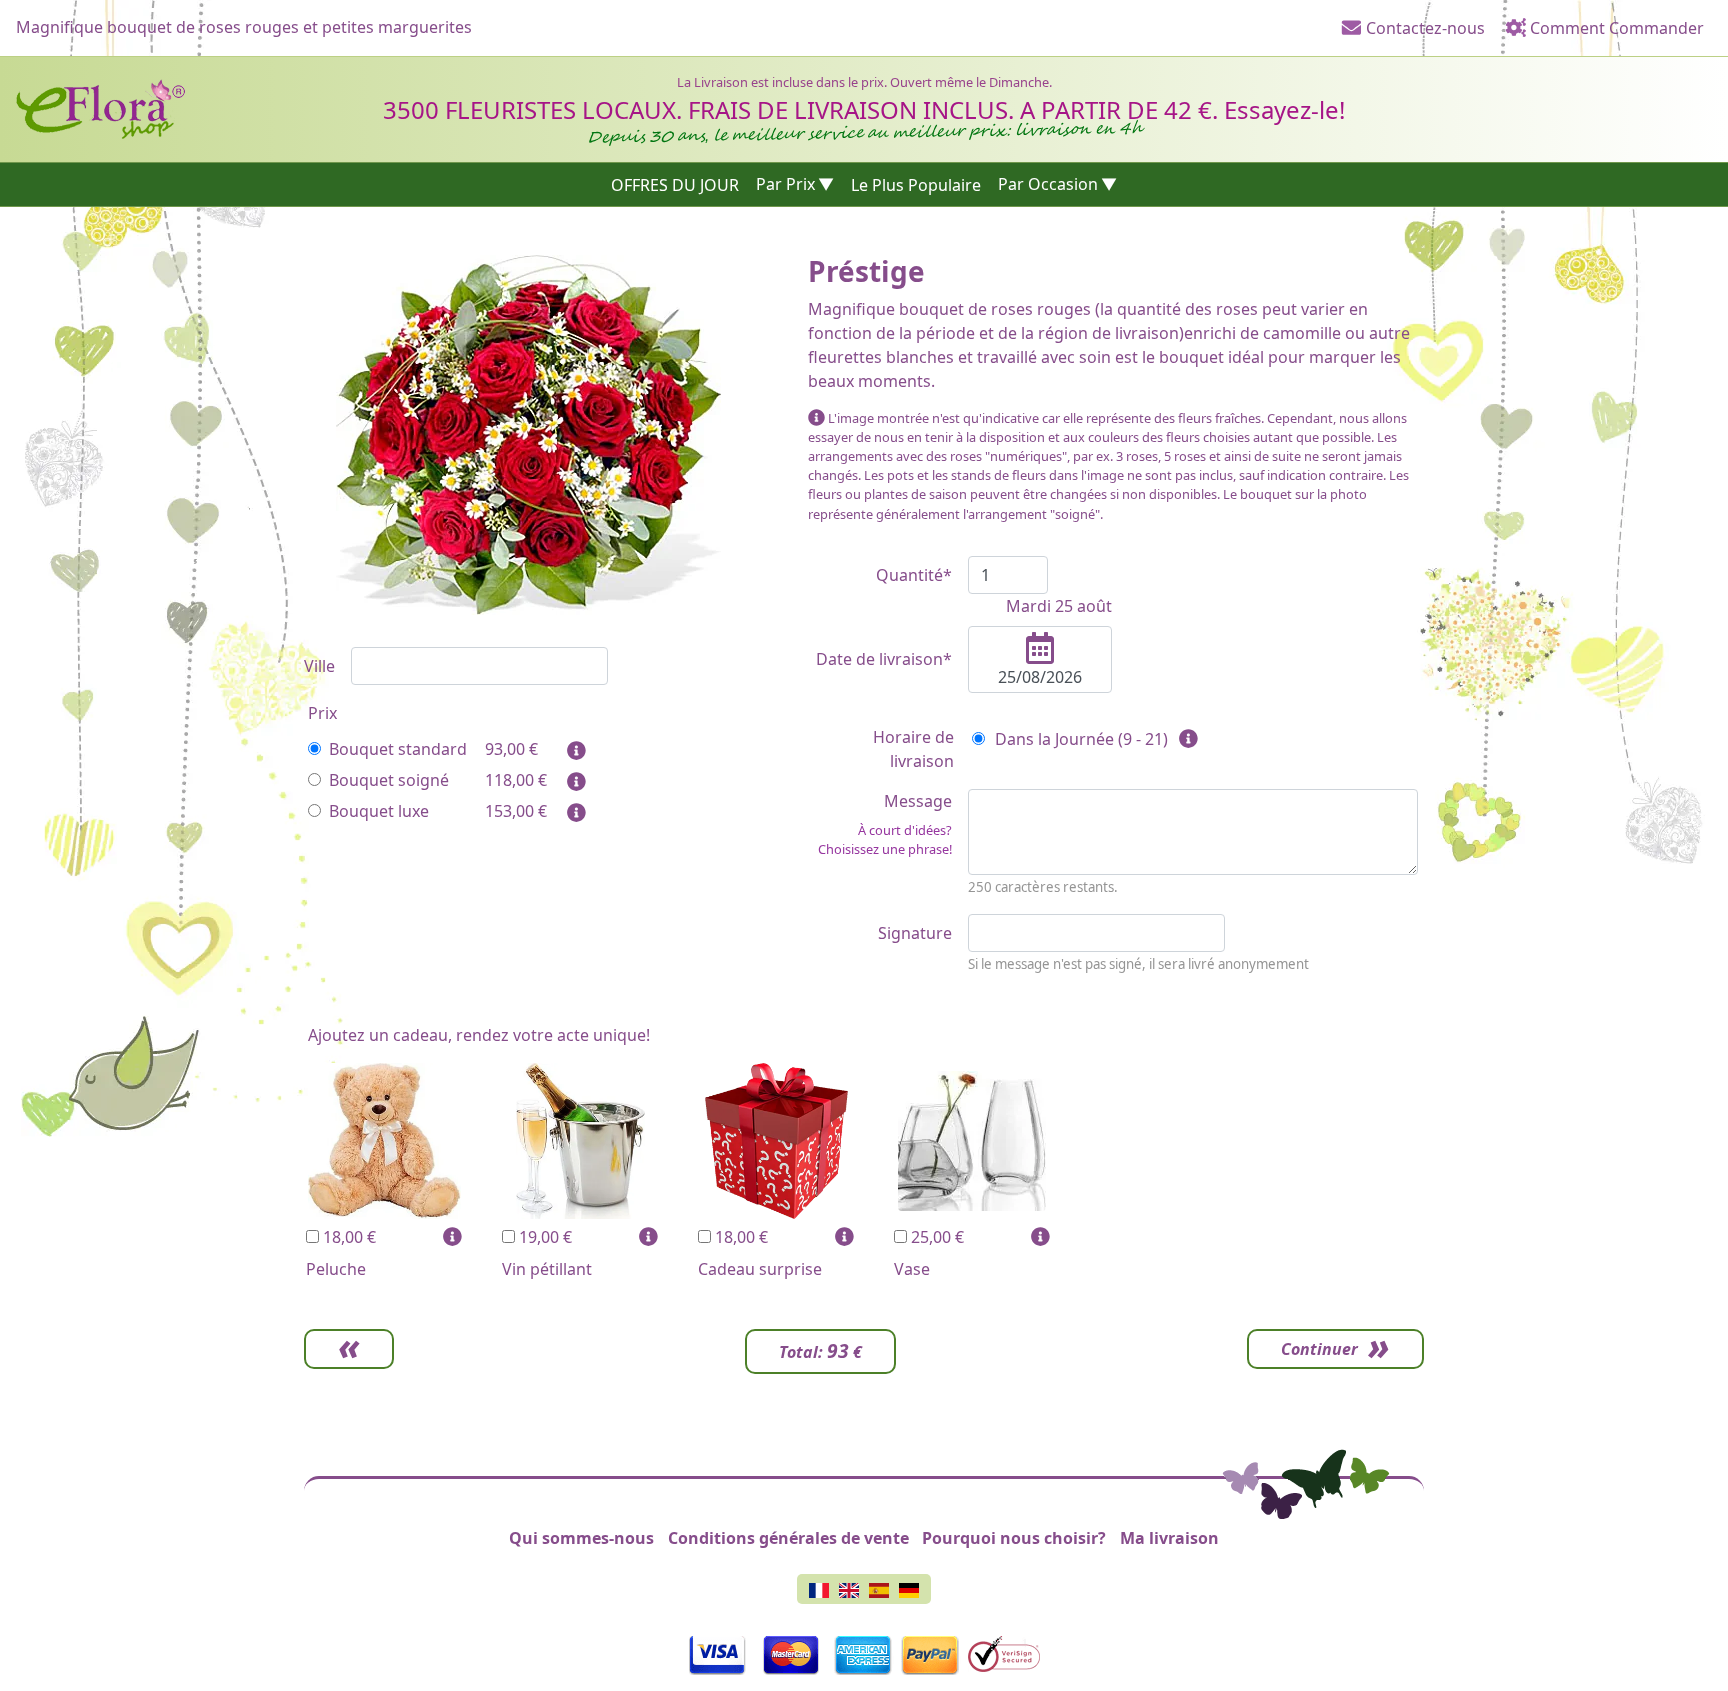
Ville (319, 666)
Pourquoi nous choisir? (1014, 1538)
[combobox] (479, 666)
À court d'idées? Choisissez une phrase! (885, 839)
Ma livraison (1169, 1538)
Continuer (1319, 1349)
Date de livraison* (884, 659)
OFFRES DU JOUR (675, 184)
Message (885, 824)
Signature (915, 933)
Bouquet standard (398, 749)
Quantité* (914, 575)
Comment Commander (1615, 28)
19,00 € (543, 1237)
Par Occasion (1048, 184)
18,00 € (347, 1237)
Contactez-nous (1423, 28)
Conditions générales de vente (788, 1538)
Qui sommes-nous (581, 1538)
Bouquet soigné (389, 780)
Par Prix (785, 184)
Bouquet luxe (379, 811)
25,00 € (935, 1237)
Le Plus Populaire (916, 184)
